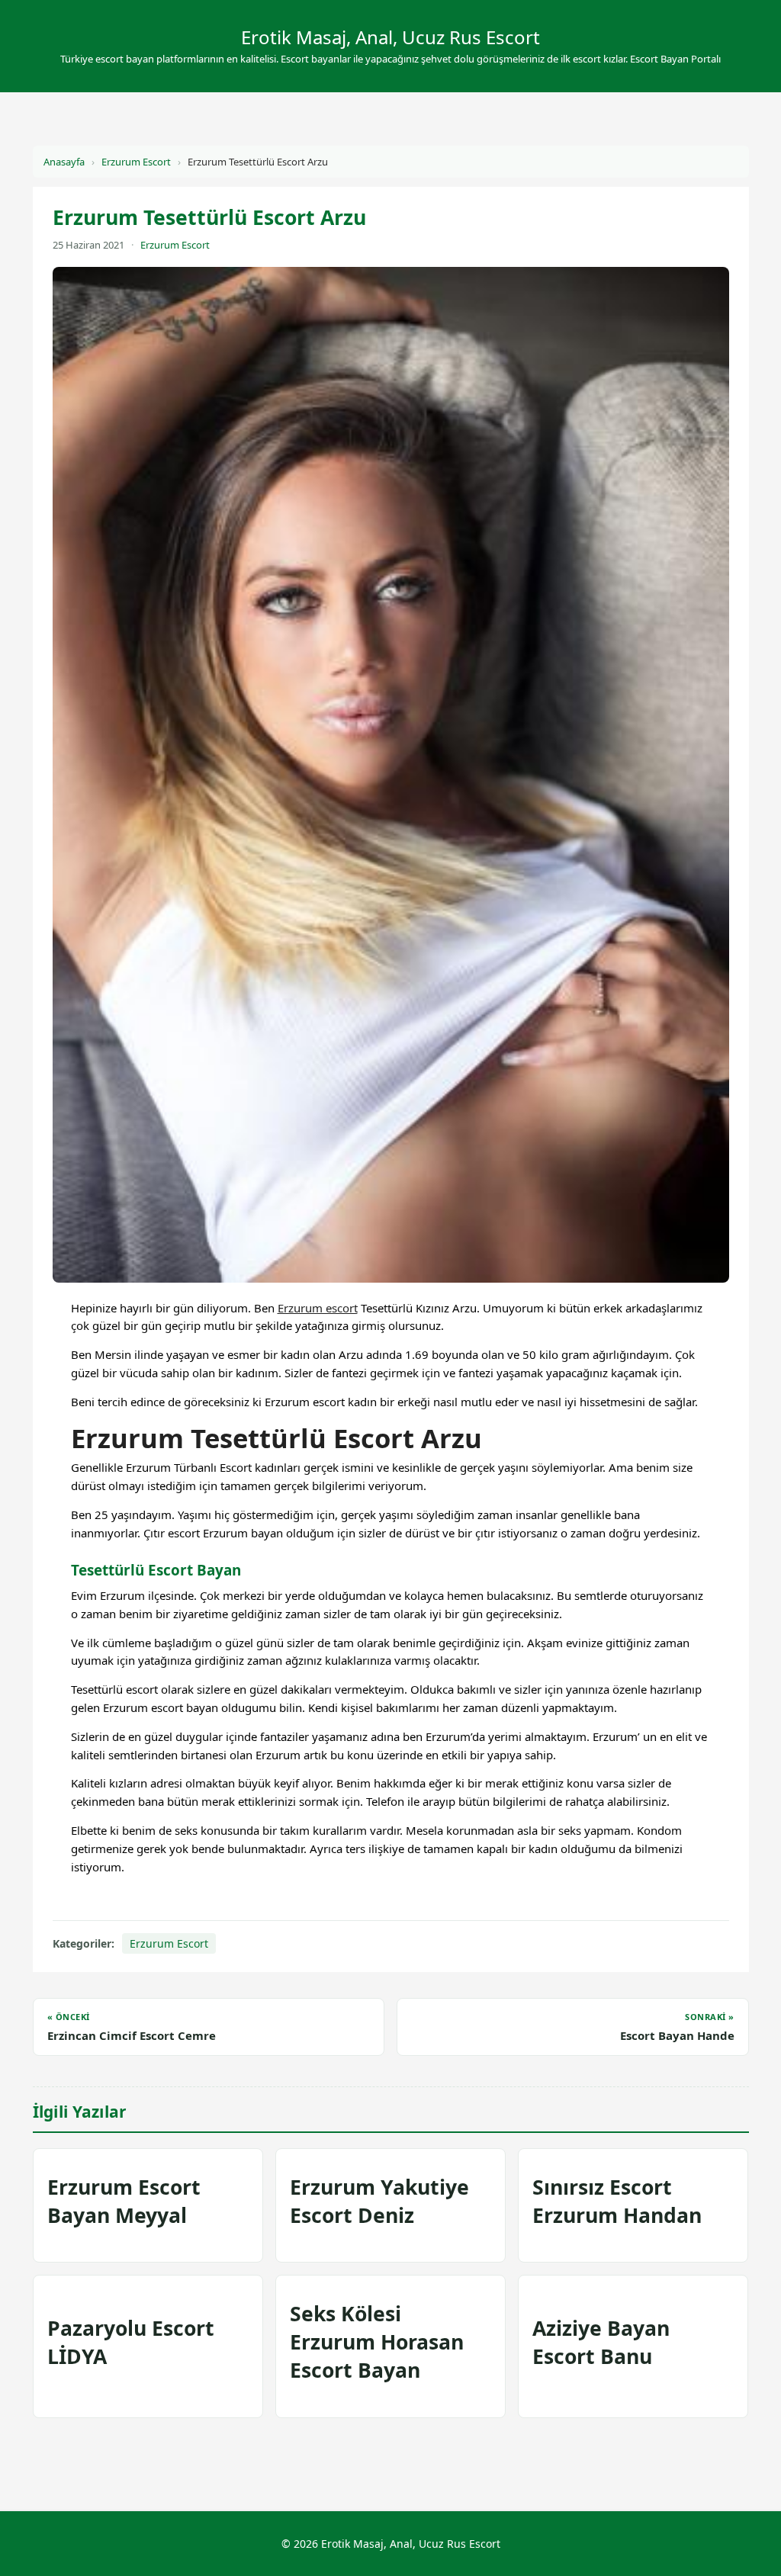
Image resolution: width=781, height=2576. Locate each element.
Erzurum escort (318, 1308)
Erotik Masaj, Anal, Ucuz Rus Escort (390, 37)
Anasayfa (64, 162)
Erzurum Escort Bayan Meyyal (124, 2201)
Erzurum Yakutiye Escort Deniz (379, 2201)
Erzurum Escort (136, 162)
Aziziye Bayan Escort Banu (601, 2342)
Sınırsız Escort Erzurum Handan (617, 2201)
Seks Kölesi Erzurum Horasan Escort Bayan (377, 2342)
